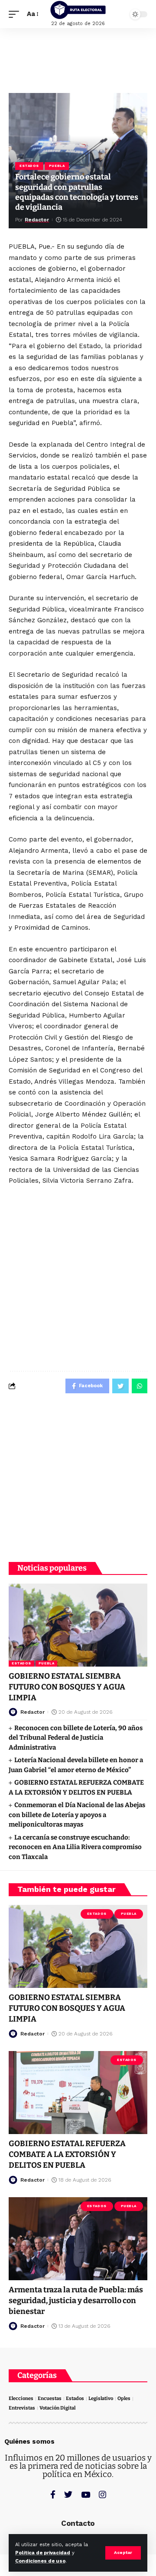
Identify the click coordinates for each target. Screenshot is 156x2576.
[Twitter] (68, 2494)
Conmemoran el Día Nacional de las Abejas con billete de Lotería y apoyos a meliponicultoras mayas (77, 1815)
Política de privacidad (43, 2553)
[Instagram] (102, 2494)
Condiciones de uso (40, 2561)
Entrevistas (22, 2408)
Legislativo (101, 2398)
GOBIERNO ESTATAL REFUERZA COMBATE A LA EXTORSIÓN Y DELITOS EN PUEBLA (67, 2154)
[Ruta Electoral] (78, 10)
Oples (124, 2398)
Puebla (57, 166)
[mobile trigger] (16, 14)
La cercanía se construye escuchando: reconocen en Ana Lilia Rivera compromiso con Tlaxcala (75, 1847)
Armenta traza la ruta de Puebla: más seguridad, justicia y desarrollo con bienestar (76, 2301)
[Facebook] (53, 2494)
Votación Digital (57, 2408)
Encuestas (50, 2398)
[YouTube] (86, 2494)
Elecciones (21, 2398)
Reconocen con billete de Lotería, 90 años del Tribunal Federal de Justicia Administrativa (76, 1738)
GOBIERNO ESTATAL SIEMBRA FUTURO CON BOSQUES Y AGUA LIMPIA (67, 1687)
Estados (29, 166)
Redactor (37, 220)
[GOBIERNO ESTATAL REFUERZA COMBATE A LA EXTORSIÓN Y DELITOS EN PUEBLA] (78, 2093)
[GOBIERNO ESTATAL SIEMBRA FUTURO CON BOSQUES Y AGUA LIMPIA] (78, 1625)
